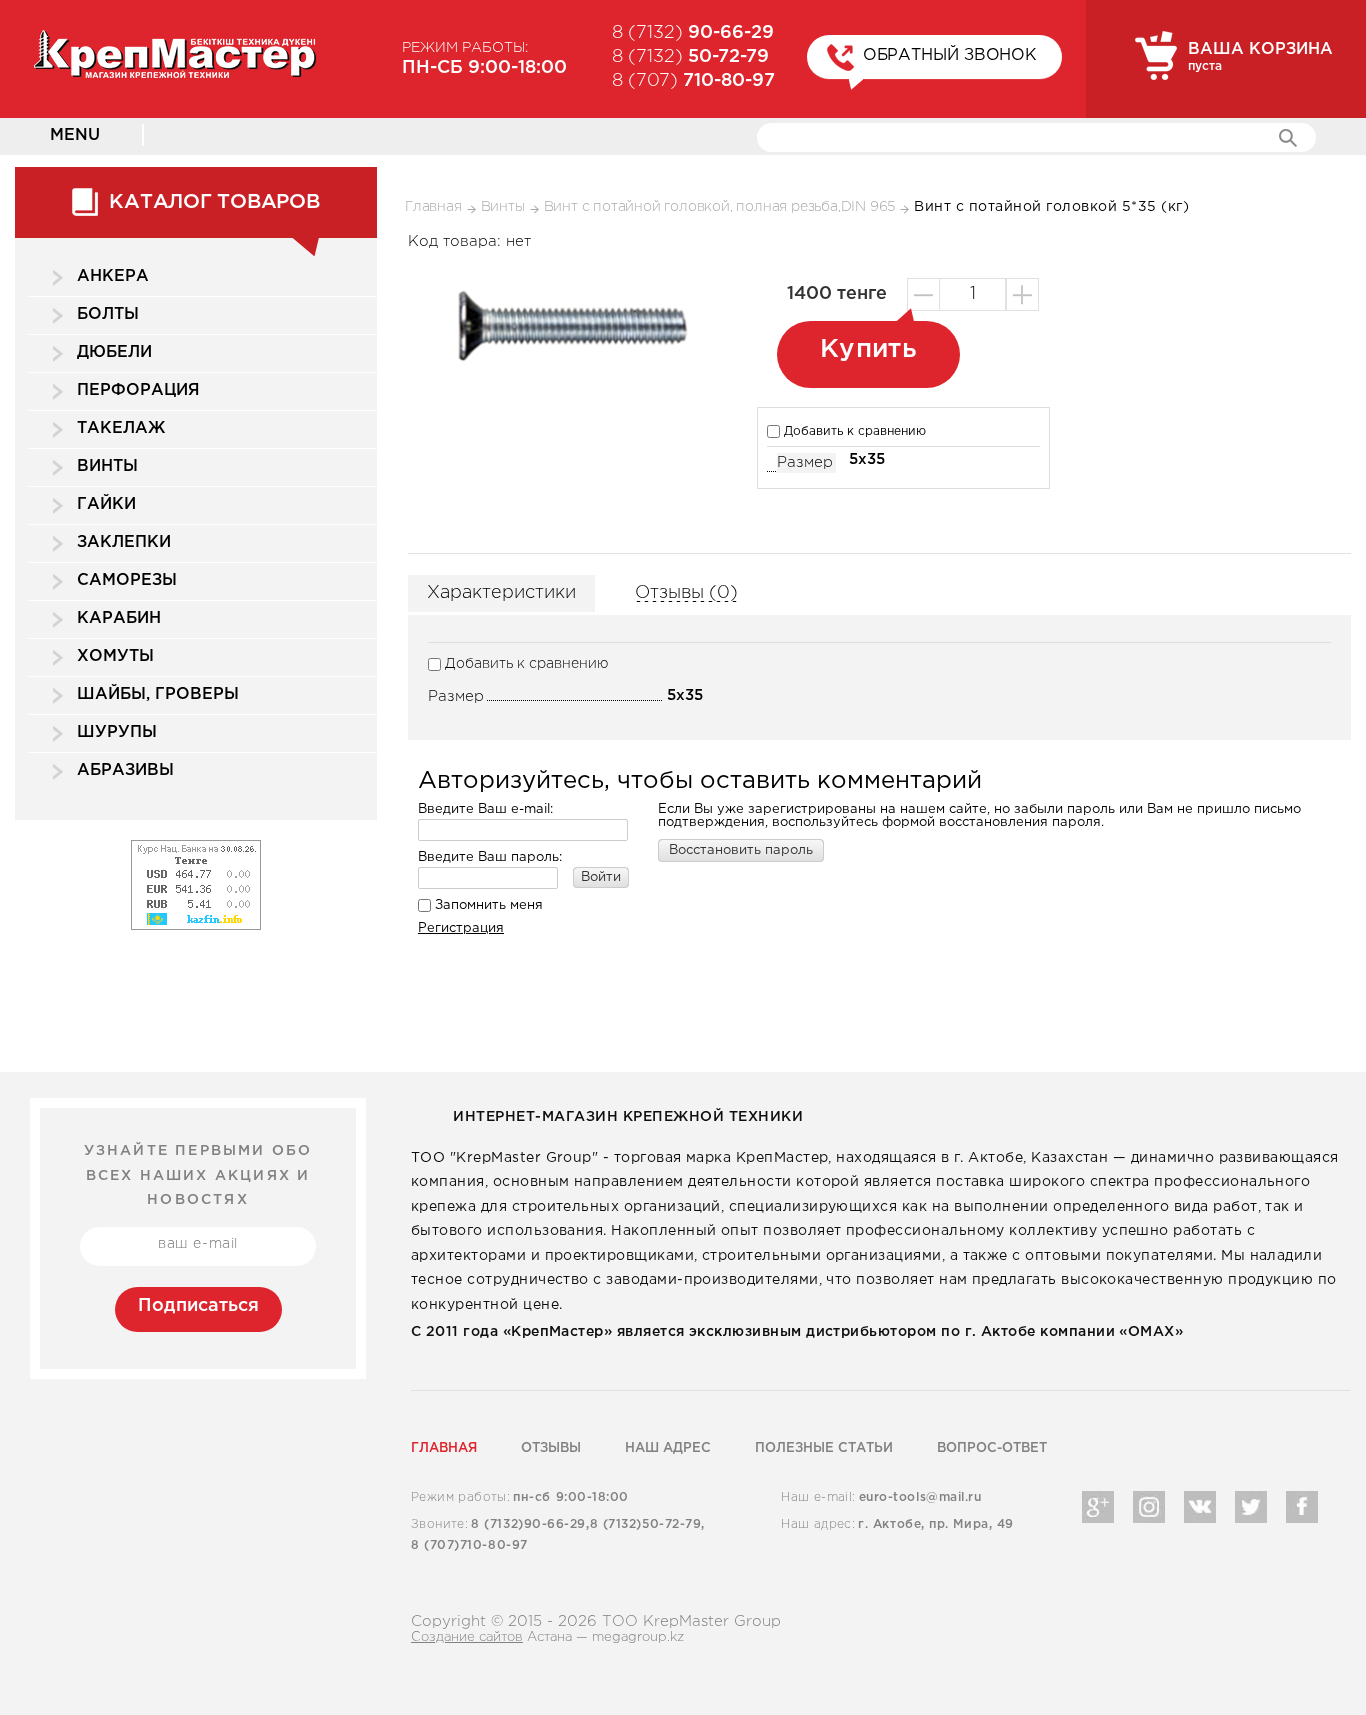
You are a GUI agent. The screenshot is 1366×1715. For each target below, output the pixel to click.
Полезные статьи (824, 1448)
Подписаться (198, 1306)
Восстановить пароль (741, 850)
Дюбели (114, 352)
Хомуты (115, 656)
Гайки (106, 504)
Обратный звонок (950, 55)
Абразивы (125, 770)
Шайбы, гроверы (158, 694)
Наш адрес (668, 1448)
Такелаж (121, 428)
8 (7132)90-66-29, (530, 1524)
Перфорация (138, 390)
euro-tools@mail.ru (920, 1497)
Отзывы (551, 1448)
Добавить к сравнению (853, 431)
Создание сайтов (467, 1637)
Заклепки (124, 542)
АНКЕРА (113, 276)
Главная (444, 1448)
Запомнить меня (487, 905)
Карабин (119, 618)
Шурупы (117, 732)
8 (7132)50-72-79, (647, 1524)
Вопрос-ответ (992, 1448)
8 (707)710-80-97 (469, 1545)
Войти (601, 877)
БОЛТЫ (108, 314)
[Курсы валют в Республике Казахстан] (196, 845)
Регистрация (461, 928)
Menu (75, 135)
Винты (107, 466)
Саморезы (127, 580)
